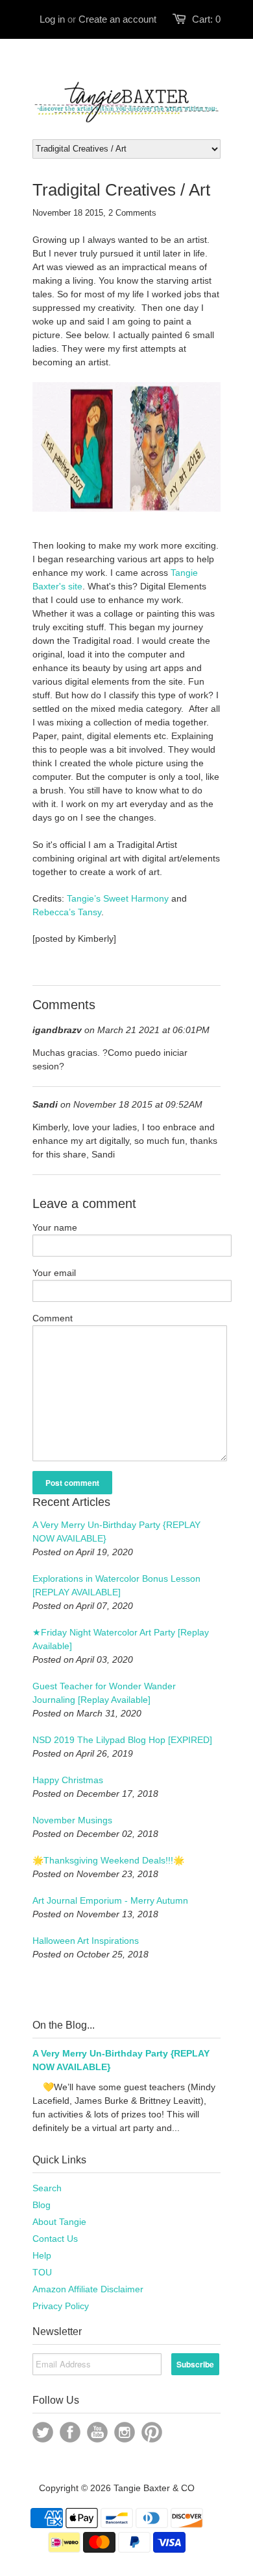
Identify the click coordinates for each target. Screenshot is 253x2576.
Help (42, 2255)
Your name (55, 1227)
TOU (42, 2272)
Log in (52, 19)
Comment (53, 1318)
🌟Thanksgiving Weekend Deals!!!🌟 (108, 1860)
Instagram (125, 2432)
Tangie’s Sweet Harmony (118, 898)
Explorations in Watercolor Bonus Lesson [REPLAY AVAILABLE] (116, 1585)
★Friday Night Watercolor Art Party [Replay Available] (121, 1639)
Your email (54, 1273)
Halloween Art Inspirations (86, 1941)
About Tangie (59, 2222)
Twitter (43, 2432)
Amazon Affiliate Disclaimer (88, 2289)
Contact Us (55, 2239)
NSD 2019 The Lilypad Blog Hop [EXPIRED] (122, 1740)
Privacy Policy (61, 2306)
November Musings (72, 1820)
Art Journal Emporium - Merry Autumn (110, 1900)
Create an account (117, 19)
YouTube (97, 2432)
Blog (42, 2205)
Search (47, 2188)
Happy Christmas (68, 1780)
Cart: (206, 19)
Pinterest (152, 2432)
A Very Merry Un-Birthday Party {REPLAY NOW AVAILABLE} (116, 1532)
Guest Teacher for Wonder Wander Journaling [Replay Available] (104, 1693)
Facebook (70, 2432)
